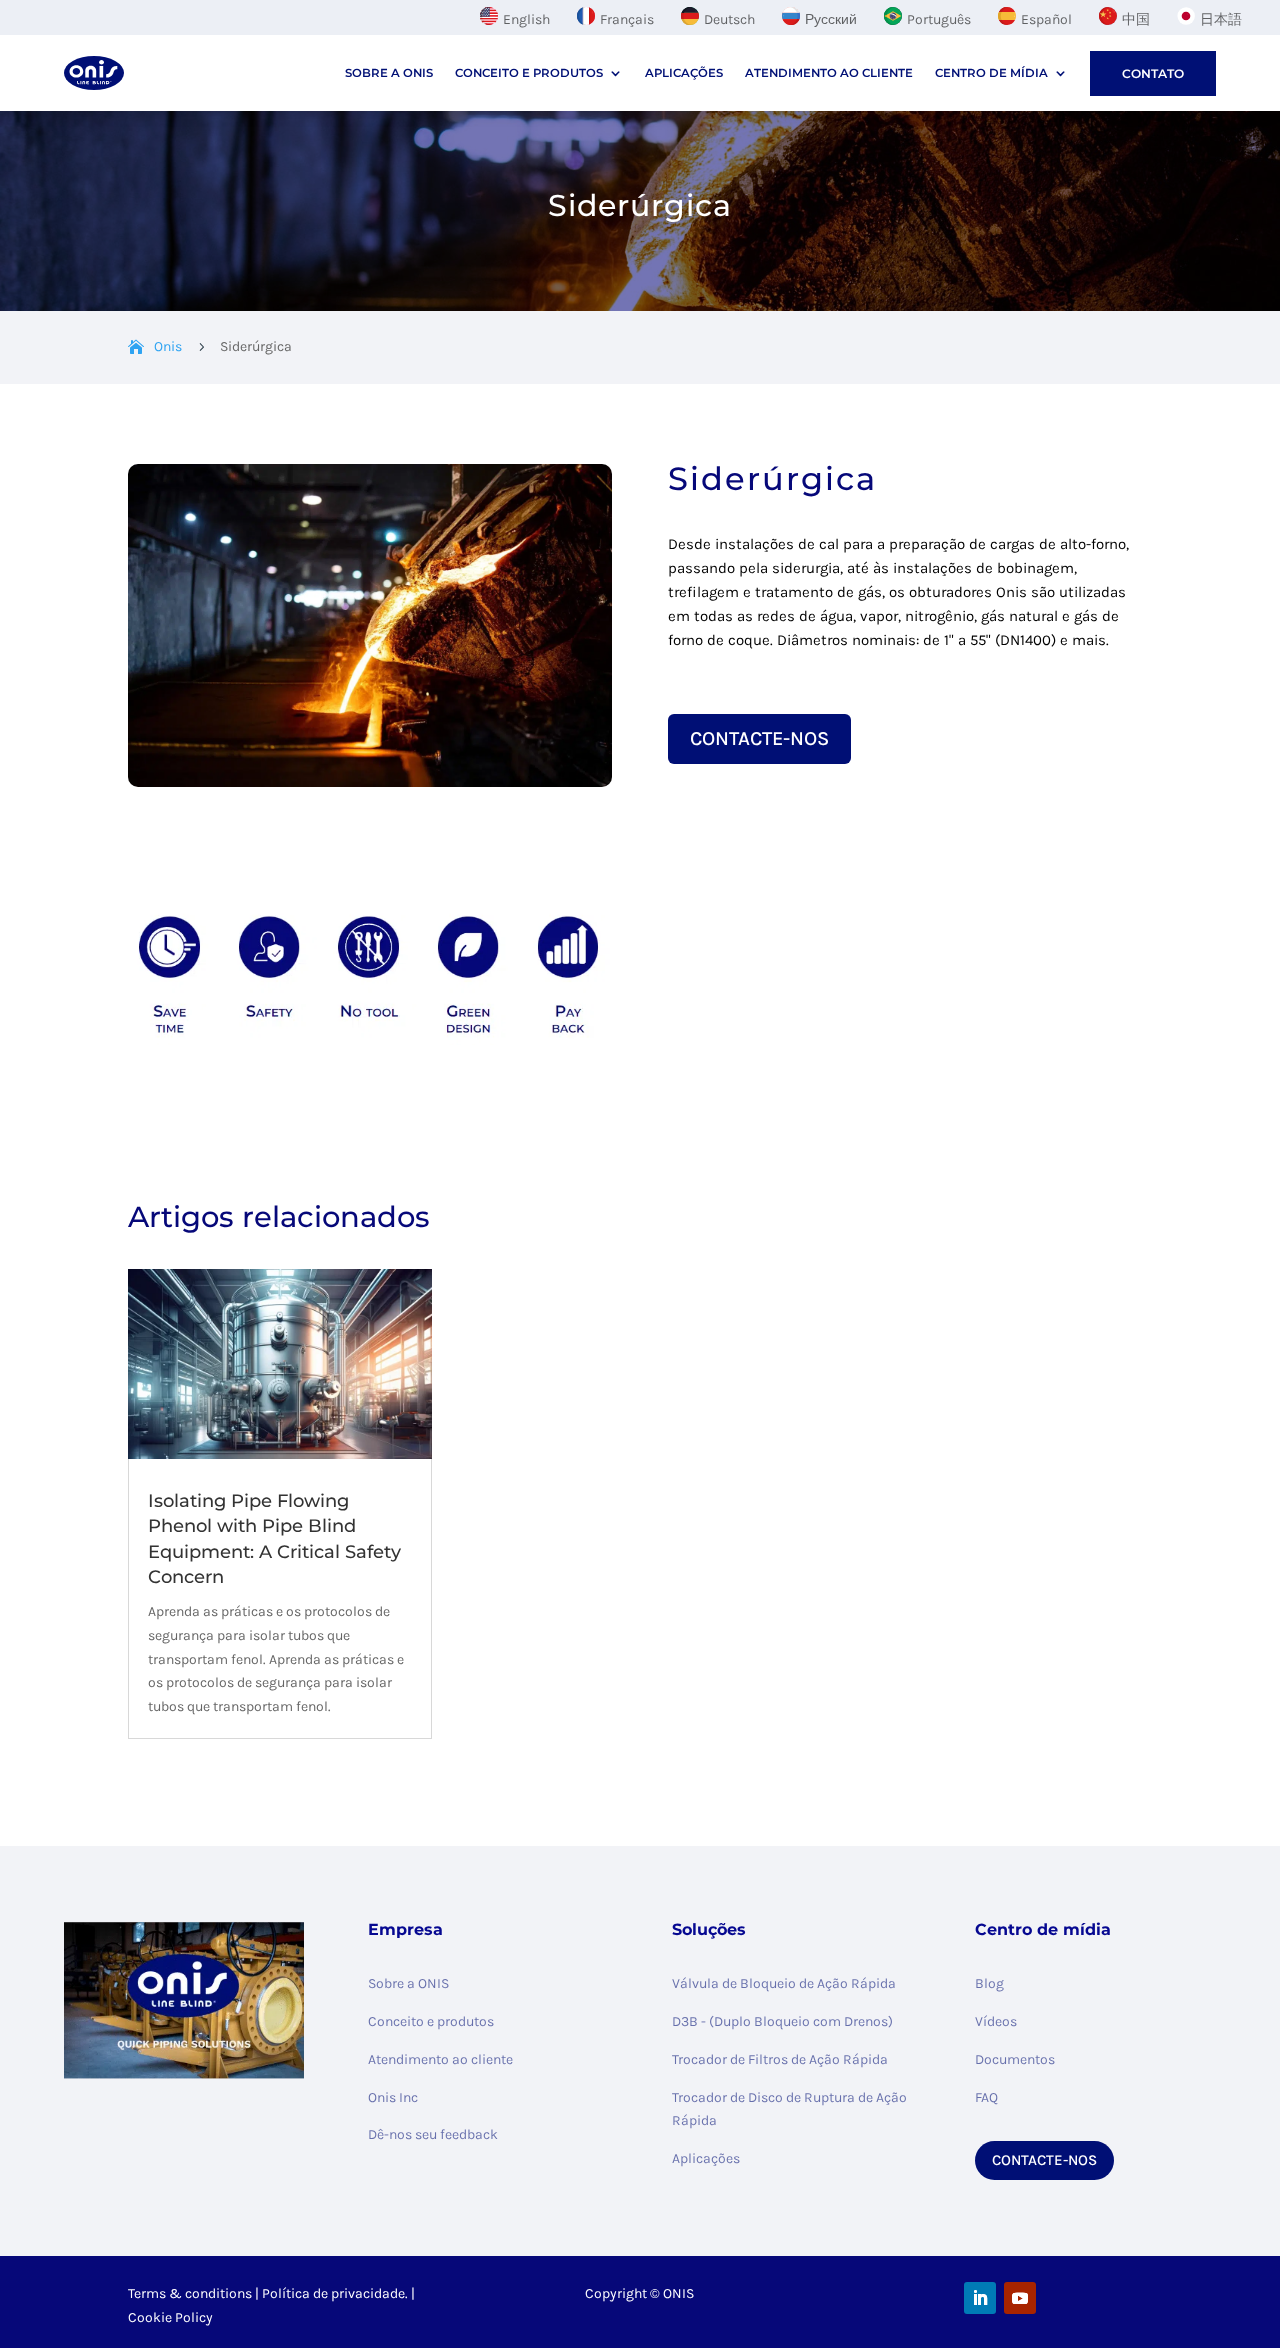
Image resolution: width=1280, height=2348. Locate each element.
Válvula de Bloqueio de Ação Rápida (784, 1983)
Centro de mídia (991, 73)
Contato (1153, 73)
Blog (989, 1983)
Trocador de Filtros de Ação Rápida (780, 2059)
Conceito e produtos (529, 73)
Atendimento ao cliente (829, 73)
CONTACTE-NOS (759, 738)
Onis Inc (393, 2097)
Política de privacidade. (335, 2293)
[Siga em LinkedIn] (980, 2298)
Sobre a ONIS (408, 1983)
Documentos (1015, 2059)
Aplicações (684, 73)
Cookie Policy (170, 2317)
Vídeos (996, 2021)
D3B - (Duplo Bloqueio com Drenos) (782, 2021)
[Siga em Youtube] (1020, 2298)
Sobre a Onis (389, 73)
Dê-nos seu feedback (433, 2134)
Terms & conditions (190, 2293)
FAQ (986, 2097)
